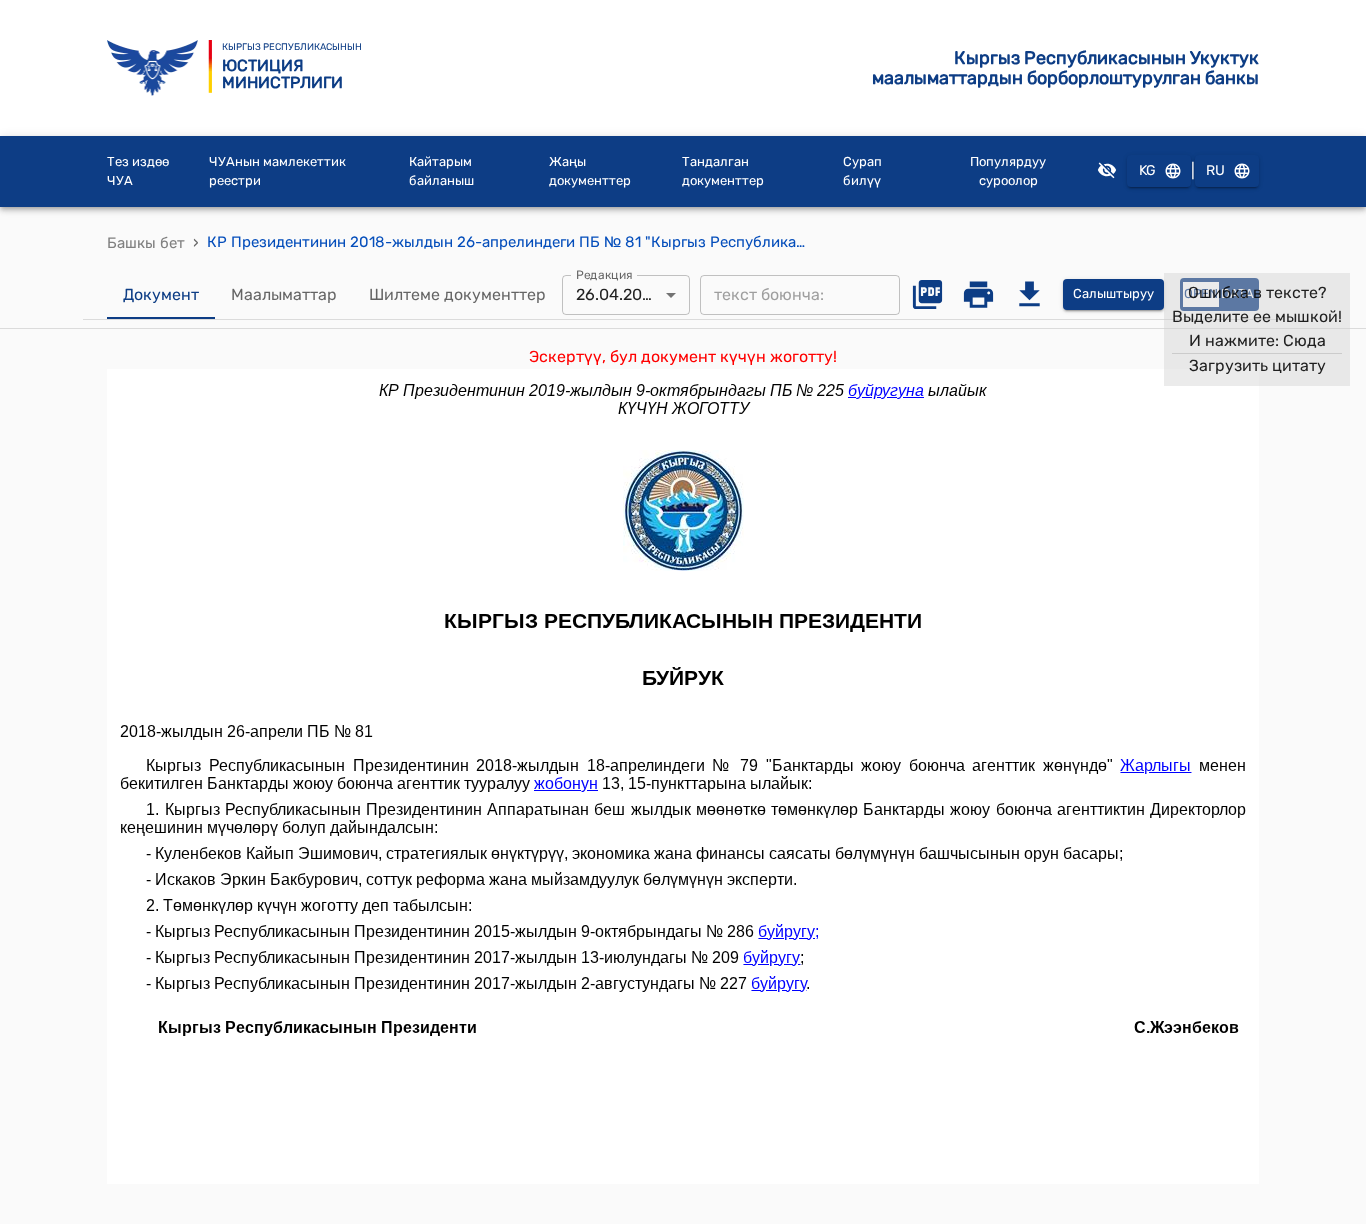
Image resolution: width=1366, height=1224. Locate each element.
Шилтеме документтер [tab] (457, 294)
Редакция (604, 274)
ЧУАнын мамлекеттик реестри (277, 171)
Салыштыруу (1113, 293)
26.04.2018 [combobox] (617, 294)
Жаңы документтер (590, 171)
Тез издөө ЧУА (138, 171)
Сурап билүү (862, 171)
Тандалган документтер (723, 171)
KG (1147, 170)
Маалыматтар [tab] (284, 294)
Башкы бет (146, 243)
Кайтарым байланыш (441, 171)
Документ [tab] (161, 294)
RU (1215, 170)
